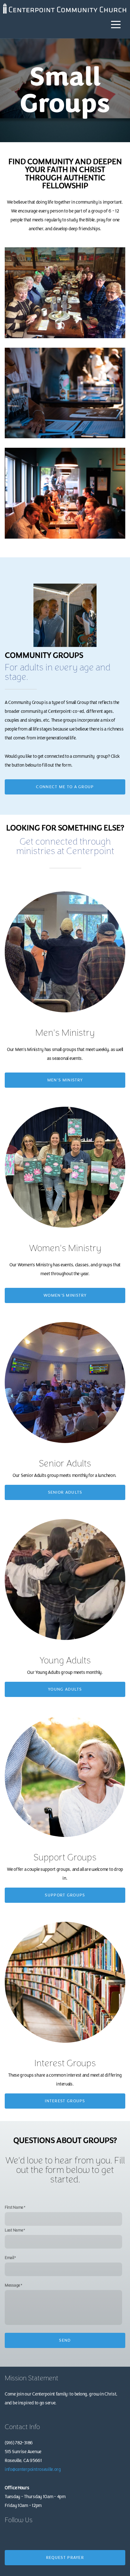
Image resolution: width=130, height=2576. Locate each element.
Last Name (14, 2230)
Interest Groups (65, 2101)
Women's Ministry (65, 1295)
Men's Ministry (65, 1080)
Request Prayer (65, 2558)
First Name (14, 2208)
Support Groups (65, 1895)
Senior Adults (65, 1492)
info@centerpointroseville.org (33, 2469)
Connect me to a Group (65, 787)
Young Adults (65, 1689)
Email (9, 2258)
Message (12, 2285)
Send (65, 2340)
